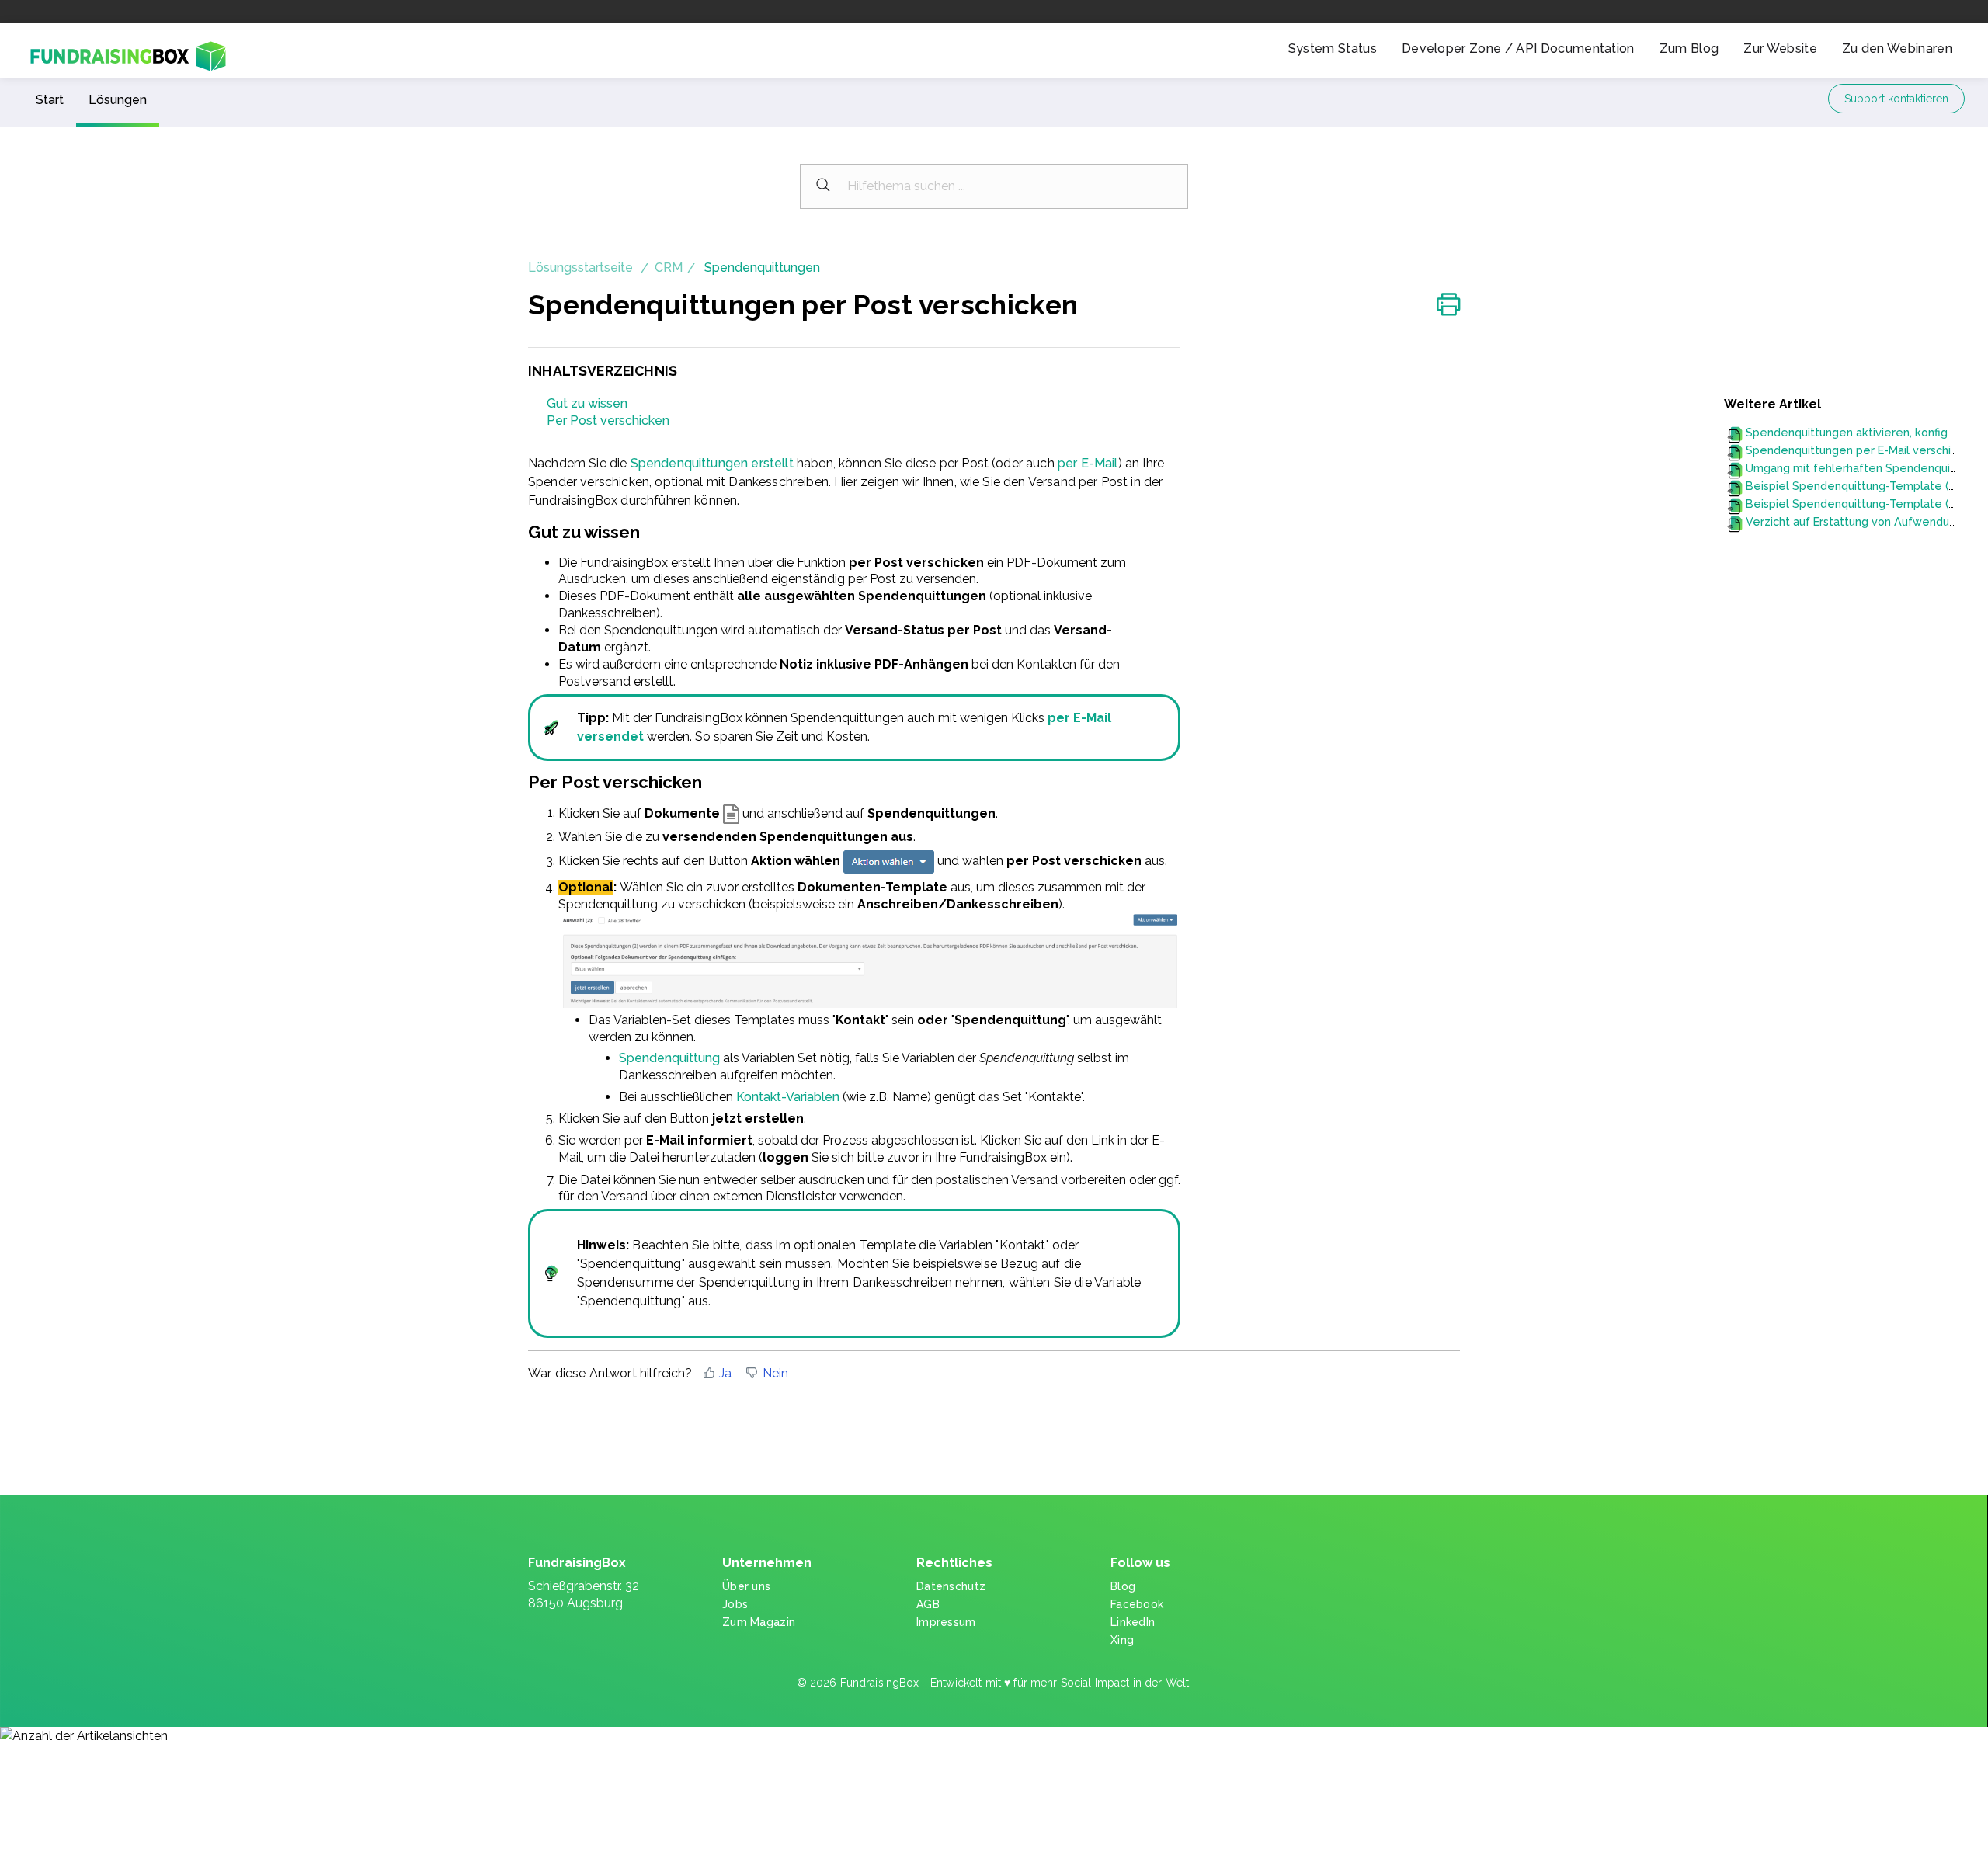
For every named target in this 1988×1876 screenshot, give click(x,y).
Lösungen (118, 100)
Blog (1123, 1586)
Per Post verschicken (608, 420)
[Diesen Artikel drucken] (1448, 306)
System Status (1333, 49)
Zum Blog (1689, 49)
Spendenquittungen (762, 268)
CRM (669, 268)
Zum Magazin (759, 1622)
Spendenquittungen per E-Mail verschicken (1861, 450)
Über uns (746, 1586)
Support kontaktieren (1896, 99)
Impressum (946, 1622)
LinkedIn (1133, 1622)
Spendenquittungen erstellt (712, 463)
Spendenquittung (669, 1058)
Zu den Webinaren (1897, 49)
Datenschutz (951, 1586)
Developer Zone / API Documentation (1518, 49)
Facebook (1137, 1604)
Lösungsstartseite (582, 268)
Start (50, 100)
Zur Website (1780, 49)
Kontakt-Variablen (788, 1097)
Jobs (735, 1604)
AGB (928, 1604)
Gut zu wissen (587, 403)
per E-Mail (1088, 463)
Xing (1122, 1640)
